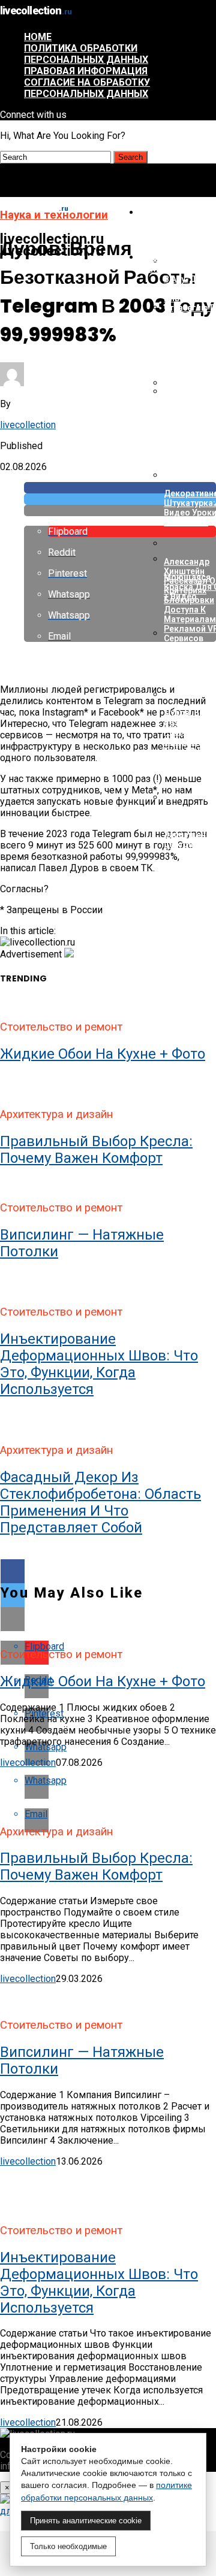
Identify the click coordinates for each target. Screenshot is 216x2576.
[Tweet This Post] (120, 499)
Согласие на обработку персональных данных (87, 88)
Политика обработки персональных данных (86, 54)
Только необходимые (68, 2546)
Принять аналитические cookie (86, 2521)
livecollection (28, 425)
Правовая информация (86, 71)
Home (38, 37)
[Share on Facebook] (120, 488)
